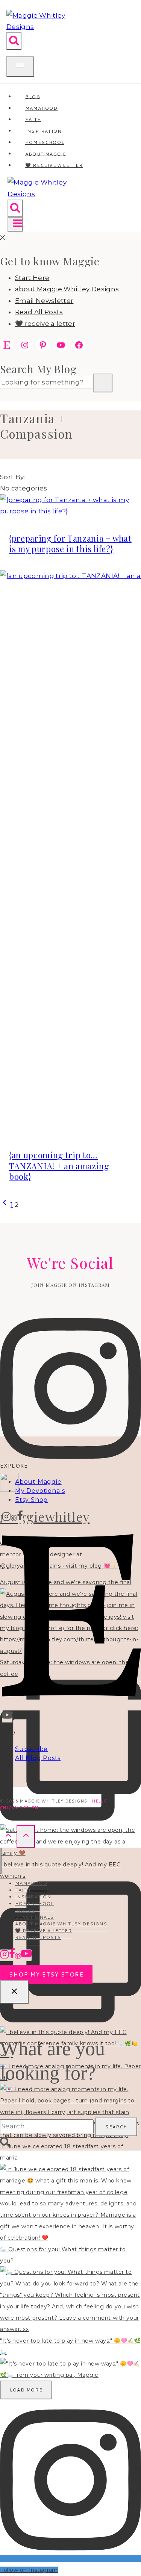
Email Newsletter (44, 301)
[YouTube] (7, 1717)
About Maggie (38, 1482)
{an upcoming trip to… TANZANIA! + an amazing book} (59, 1166)
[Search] (103, 383)
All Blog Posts (38, 1758)
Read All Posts (39, 312)
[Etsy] (71, 1705)
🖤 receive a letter (54, 165)
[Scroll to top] (8, 1836)
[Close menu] (1, 1861)
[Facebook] (20, 1518)
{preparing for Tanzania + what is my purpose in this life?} (70, 544)
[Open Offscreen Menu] (20, 67)
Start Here (32, 278)
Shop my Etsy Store (46, 1974)
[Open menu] (15, 224)
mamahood (31, 1883)
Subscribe (31, 1749)
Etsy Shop (31, 1500)
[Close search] (14, 1992)
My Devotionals (40, 1491)
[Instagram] (6, 1518)
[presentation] (70, 506)
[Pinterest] (14, 1518)
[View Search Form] (14, 41)
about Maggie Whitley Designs (67, 289)
